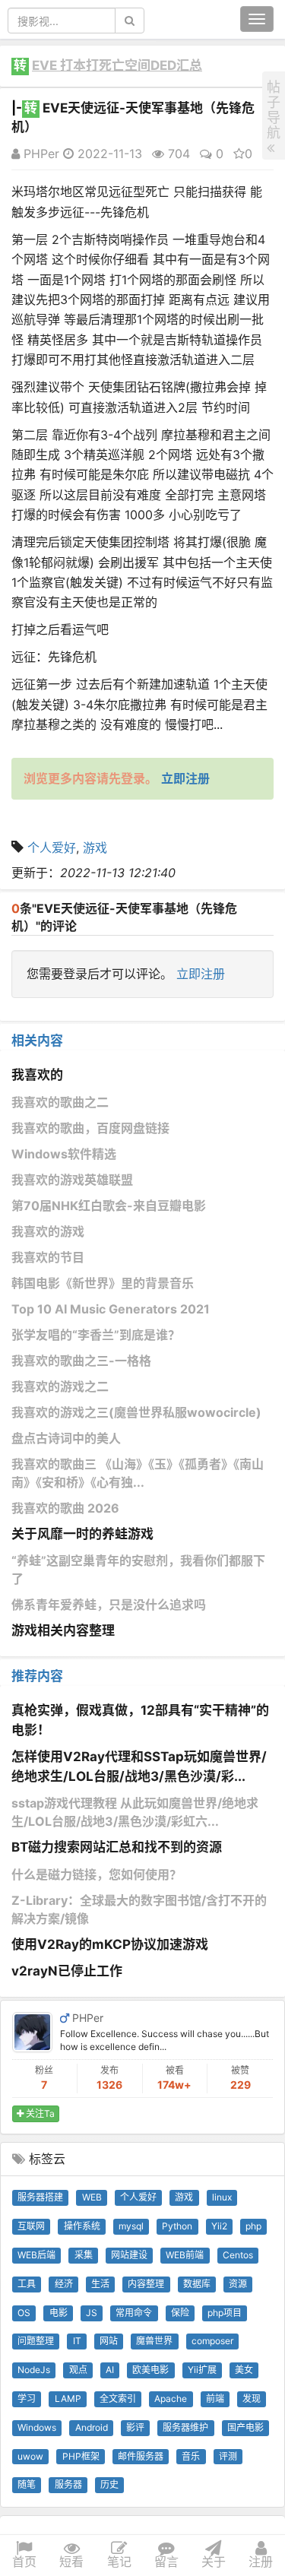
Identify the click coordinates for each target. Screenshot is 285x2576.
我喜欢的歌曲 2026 (65, 1508)
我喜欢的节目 (48, 1257)
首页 (24, 2562)
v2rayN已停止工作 (67, 1971)
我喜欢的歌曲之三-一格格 (81, 1361)
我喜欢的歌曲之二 (60, 1102)
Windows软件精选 (64, 1154)
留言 (166, 2562)
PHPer (40, 154)
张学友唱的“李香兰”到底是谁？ (96, 1335)
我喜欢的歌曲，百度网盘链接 (90, 1128)
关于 (214, 2562)
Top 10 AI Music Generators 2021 (111, 1309)
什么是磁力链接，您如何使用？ (97, 1874)
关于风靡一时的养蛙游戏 (82, 1534)
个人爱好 (52, 848)
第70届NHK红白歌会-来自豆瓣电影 (109, 1206)
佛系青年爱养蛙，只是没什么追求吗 (109, 1605)
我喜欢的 (37, 1075)
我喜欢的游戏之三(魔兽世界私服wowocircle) (136, 1412)
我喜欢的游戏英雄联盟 (72, 1180)
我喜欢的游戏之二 (60, 1386)
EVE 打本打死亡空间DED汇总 (117, 65)
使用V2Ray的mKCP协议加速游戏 (110, 1944)
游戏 (95, 848)
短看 (71, 2562)
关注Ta (39, 2113)
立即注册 (201, 974)
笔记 (119, 2562)
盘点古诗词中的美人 (66, 1438)
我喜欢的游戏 (48, 1231)
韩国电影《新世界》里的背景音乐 (103, 1283)
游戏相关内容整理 (63, 1630)
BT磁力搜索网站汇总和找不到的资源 (117, 1847)
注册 (261, 2562)
